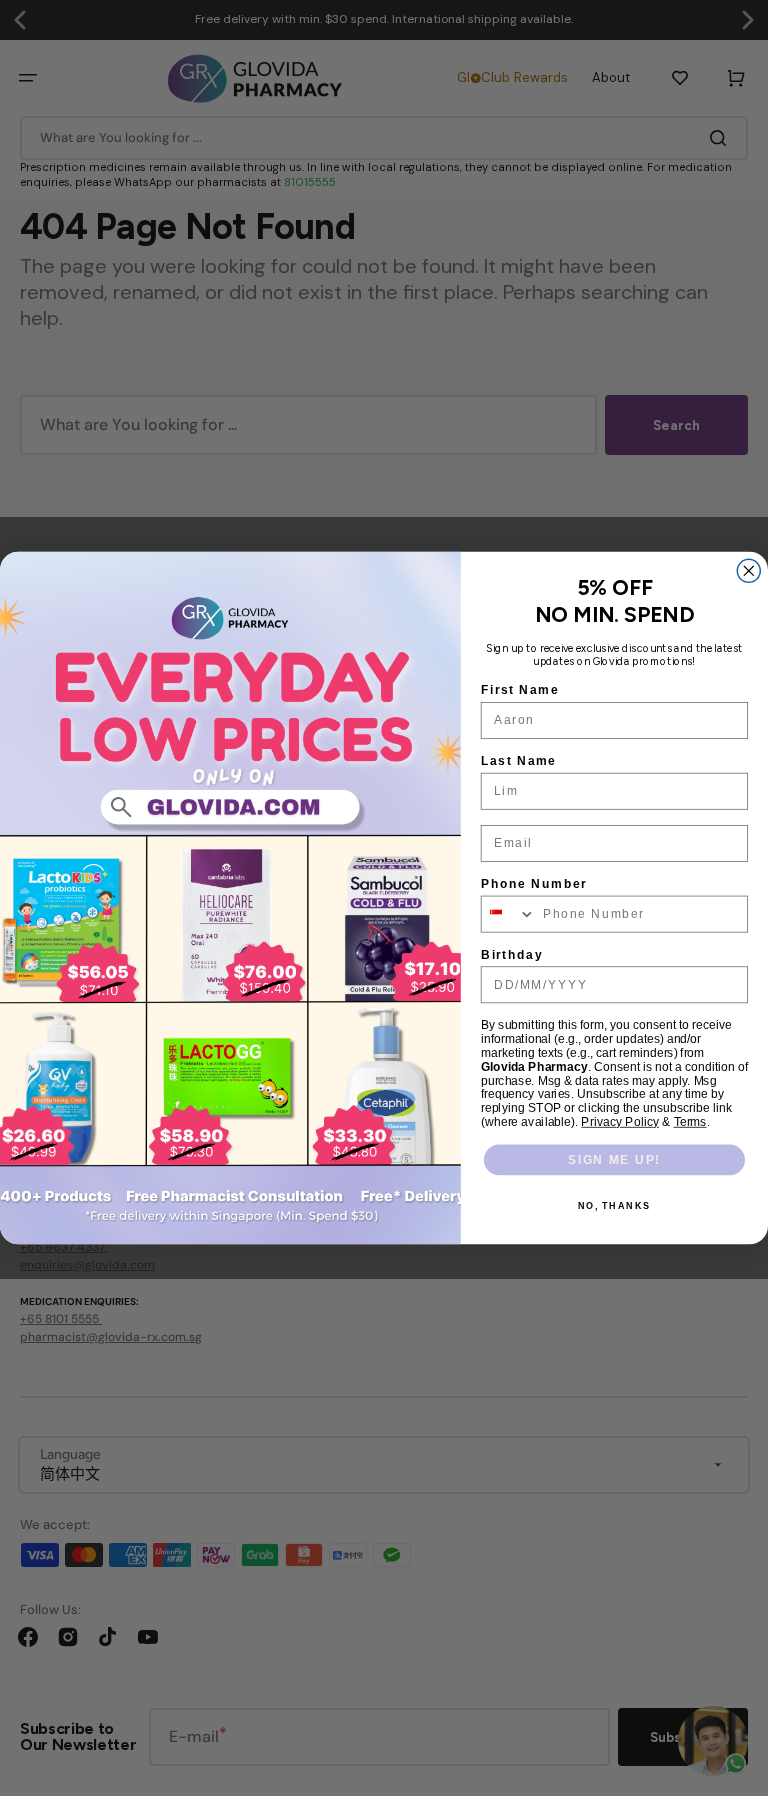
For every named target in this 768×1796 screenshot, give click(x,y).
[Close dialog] (748, 570)
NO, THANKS (614, 1206)
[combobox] (509, 913)
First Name (520, 690)
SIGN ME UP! (614, 1159)
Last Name (519, 760)
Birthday (512, 954)
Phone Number (534, 883)
